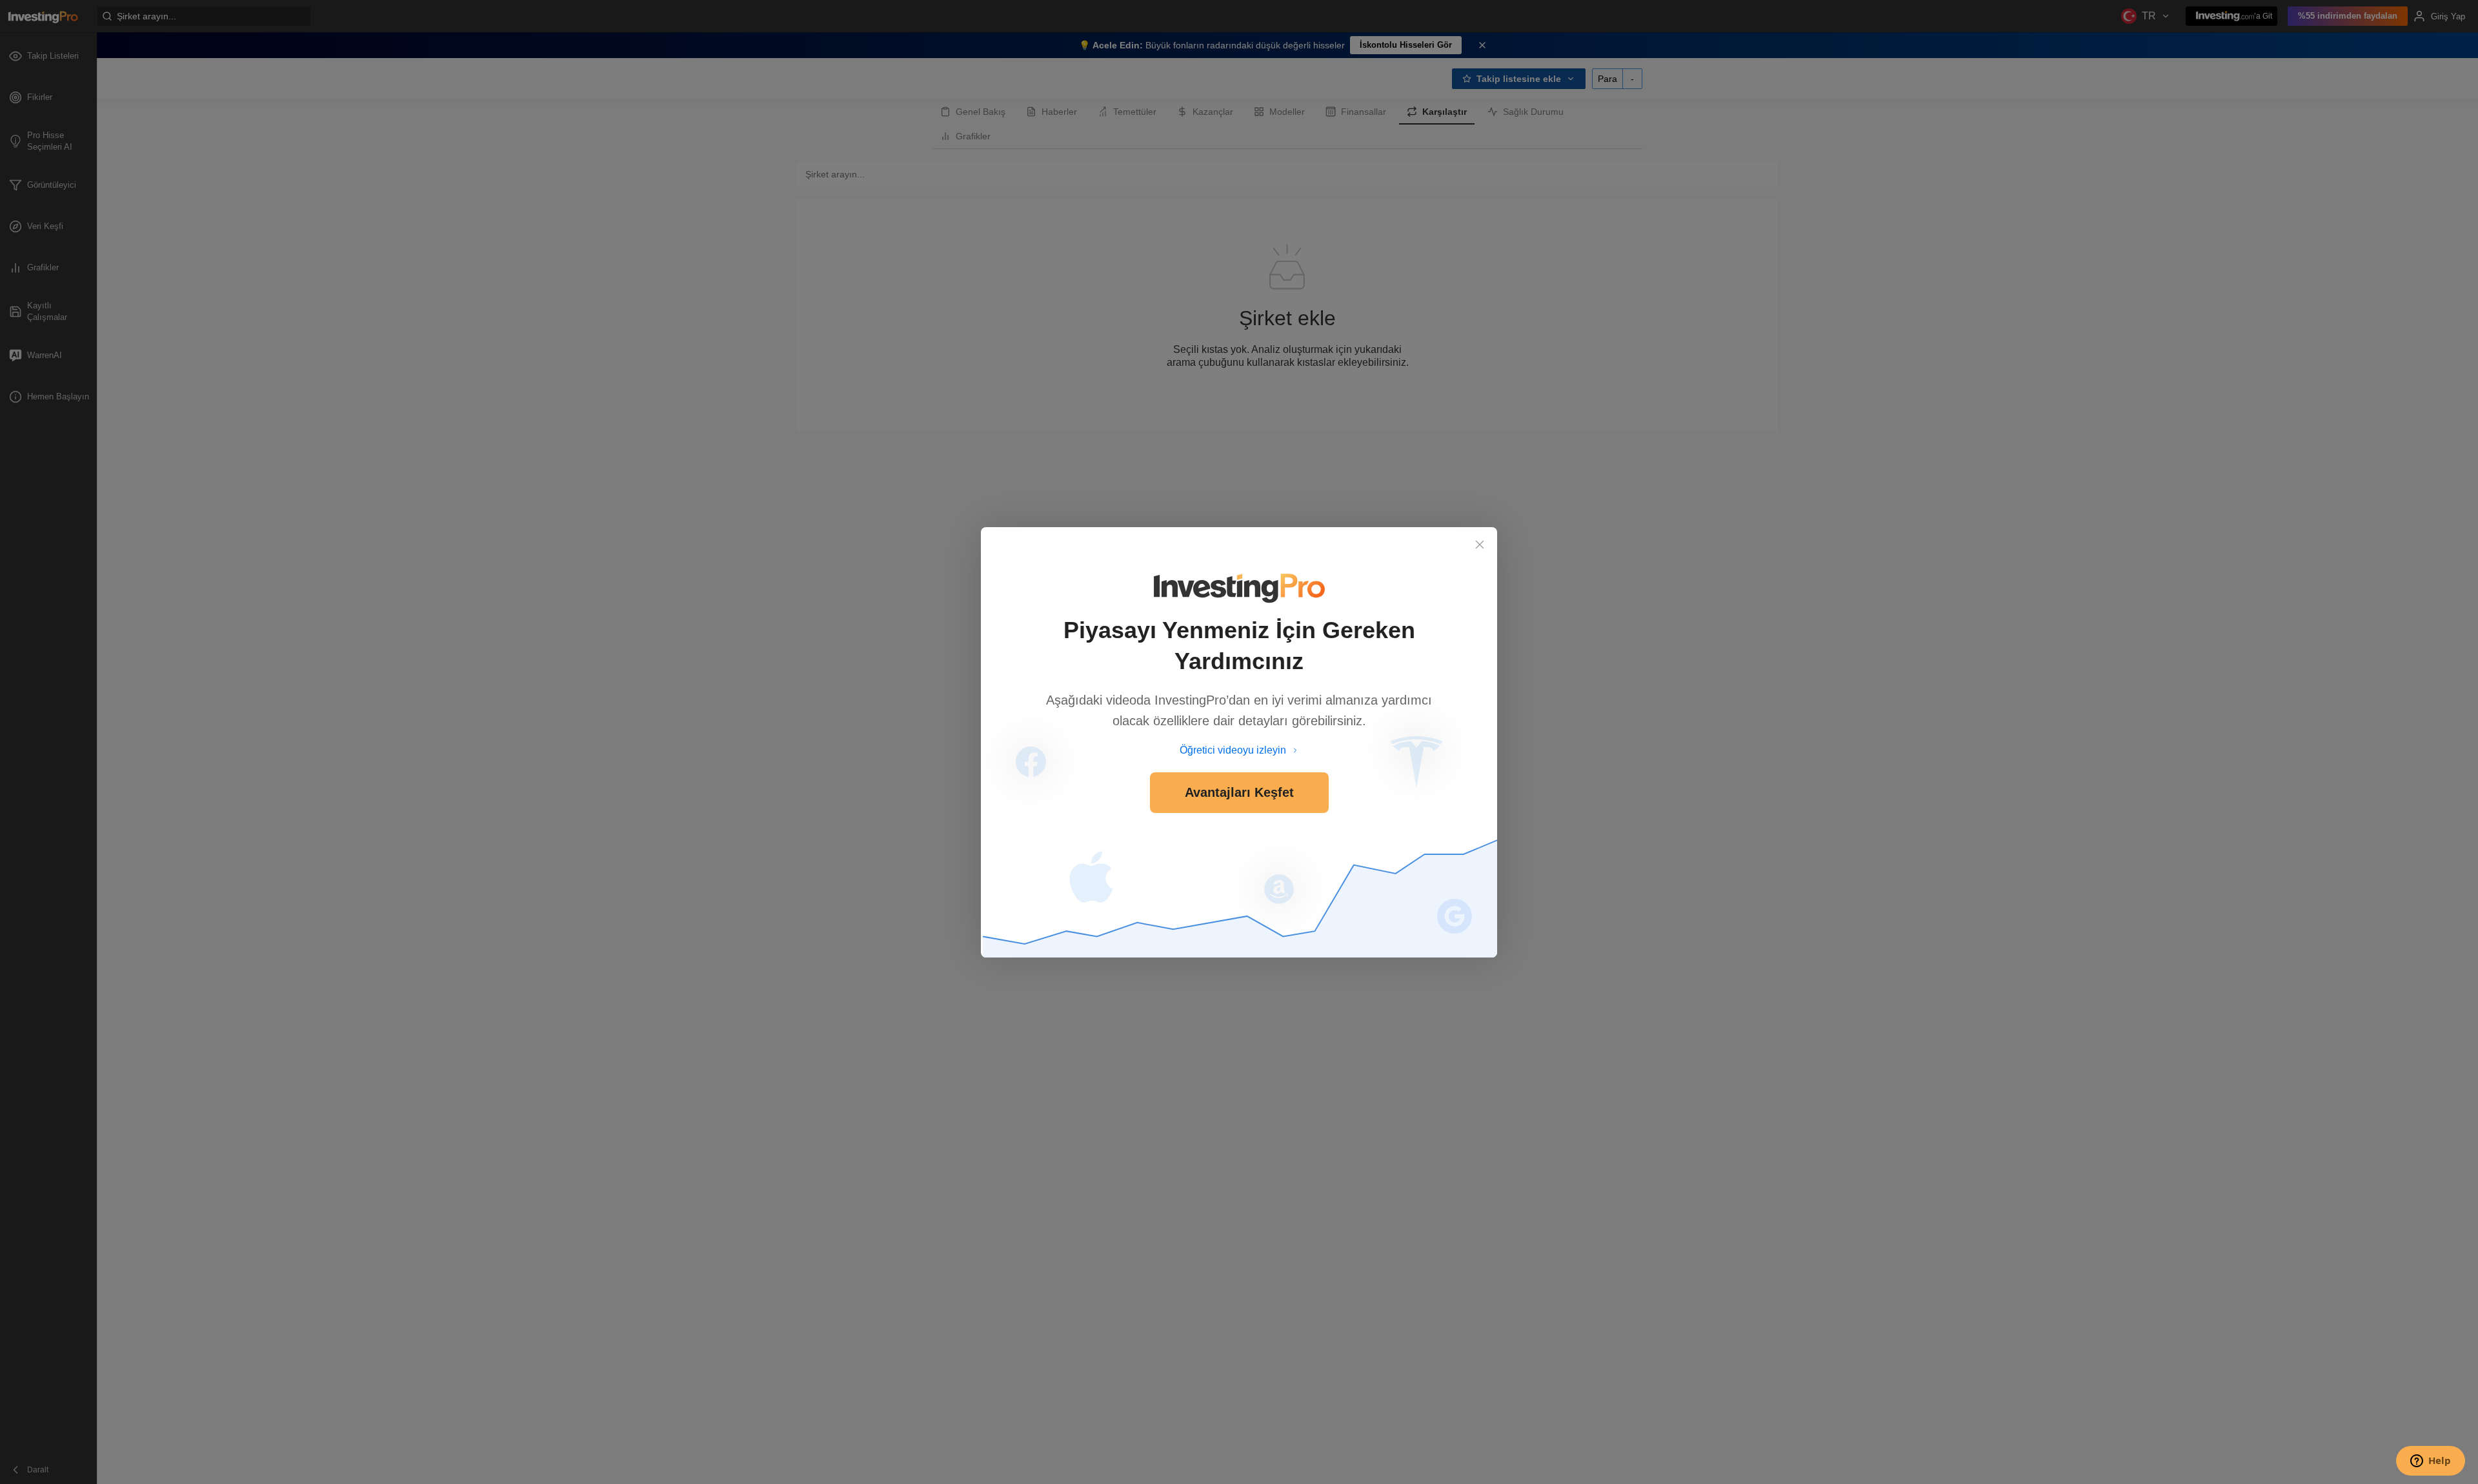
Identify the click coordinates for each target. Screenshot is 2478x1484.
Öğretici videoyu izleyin (1233, 750)
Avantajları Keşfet (1239, 792)
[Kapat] (1480, 545)
